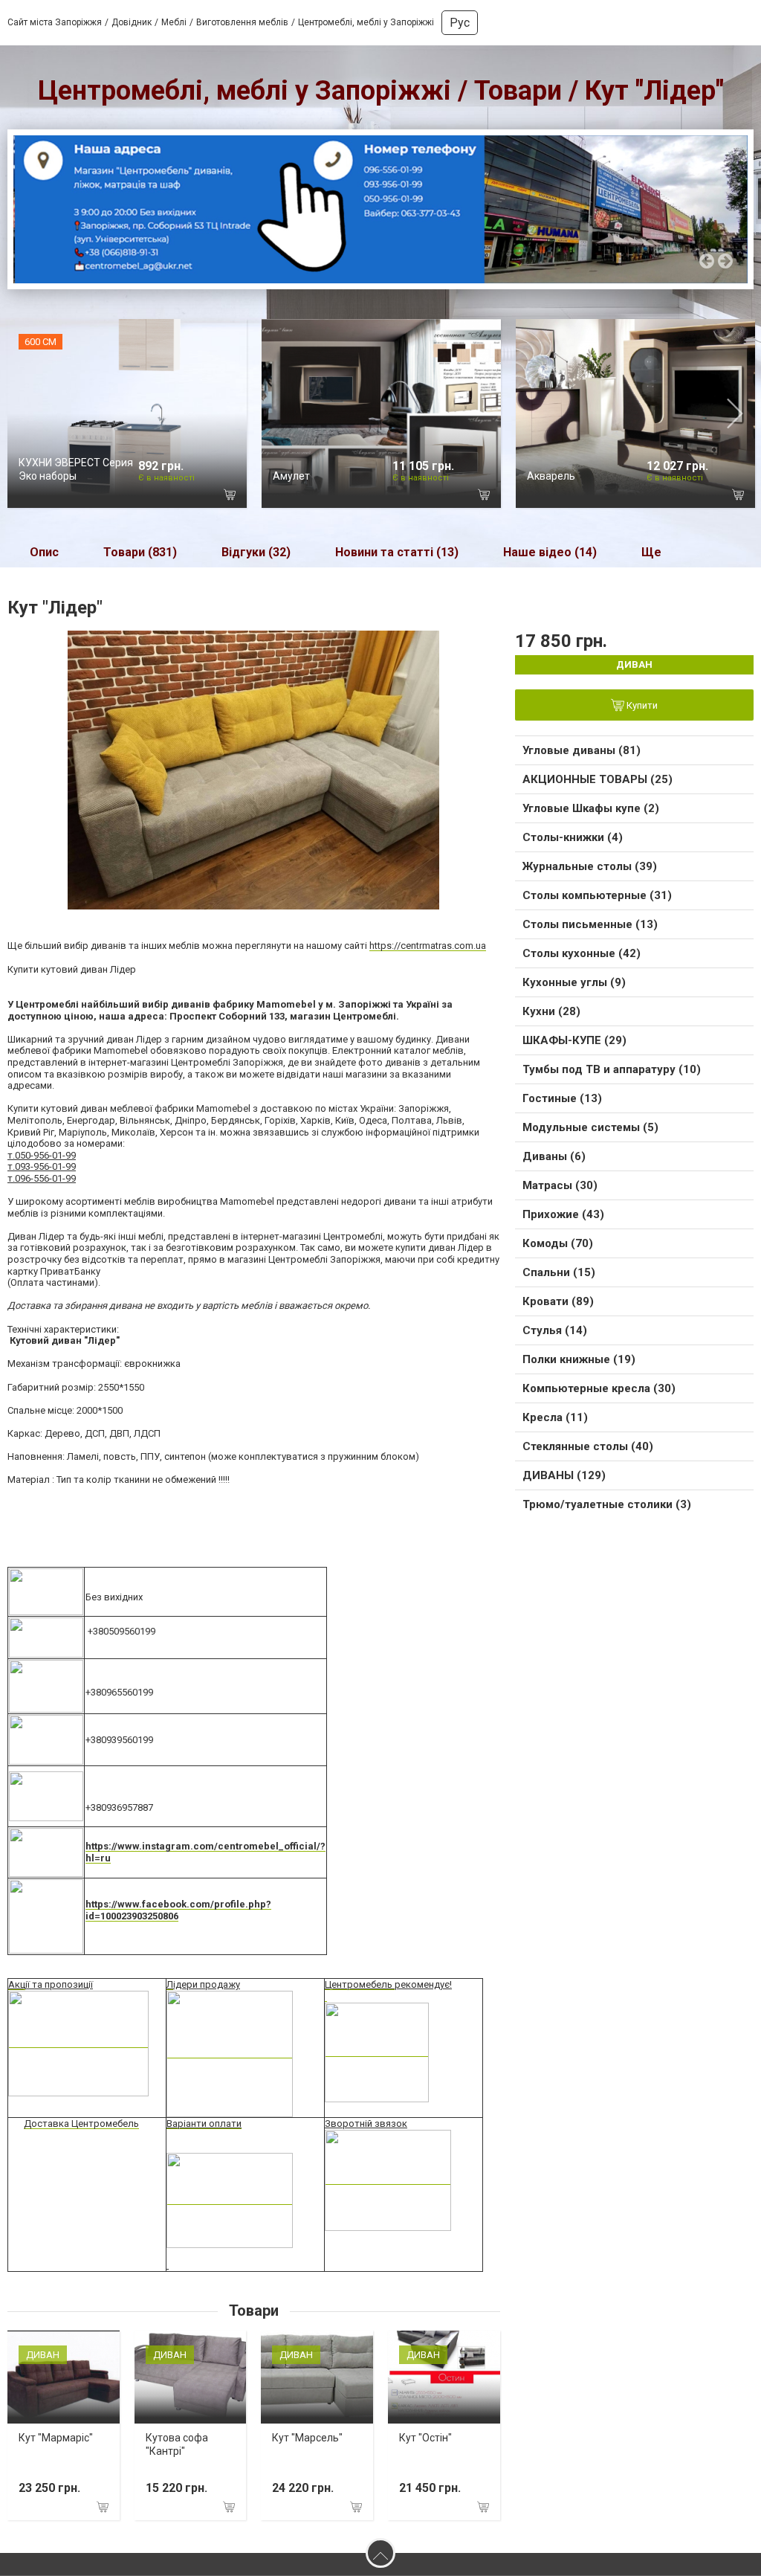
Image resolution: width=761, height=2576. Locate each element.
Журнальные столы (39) (590, 866)
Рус (460, 23)
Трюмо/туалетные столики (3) (607, 1504)
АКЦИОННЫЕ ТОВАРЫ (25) (598, 779)
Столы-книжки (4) (573, 837)
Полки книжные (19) (579, 1359)
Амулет (291, 476)
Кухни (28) (551, 1011)
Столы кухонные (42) (582, 953)
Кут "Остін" (425, 2438)
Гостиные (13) (562, 1098)
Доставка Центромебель (81, 2123)
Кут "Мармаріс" (56, 2438)
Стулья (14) (555, 1330)
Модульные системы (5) (590, 1127)
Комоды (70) (558, 1243)
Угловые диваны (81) (582, 750)
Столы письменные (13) (590, 924)
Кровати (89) (558, 1301)
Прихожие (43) (563, 1214)
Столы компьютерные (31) (597, 895)
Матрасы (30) (560, 1185)
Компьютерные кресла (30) (599, 1388)
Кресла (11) (555, 1417)
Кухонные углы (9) (574, 982)
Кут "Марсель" (307, 2438)
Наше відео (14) (550, 552)
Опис (44, 552)
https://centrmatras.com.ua (428, 946)
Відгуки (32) (256, 552)
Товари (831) (140, 552)
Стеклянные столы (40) (588, 1446)
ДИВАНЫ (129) (564, 1475)
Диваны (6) (554, 1156)
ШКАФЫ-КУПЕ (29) (574, 1040)
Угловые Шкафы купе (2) (591, 808)
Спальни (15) (559, 1272)
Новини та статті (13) (397, 552)
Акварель (551, 476)
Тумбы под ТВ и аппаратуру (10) (612, 1069)
